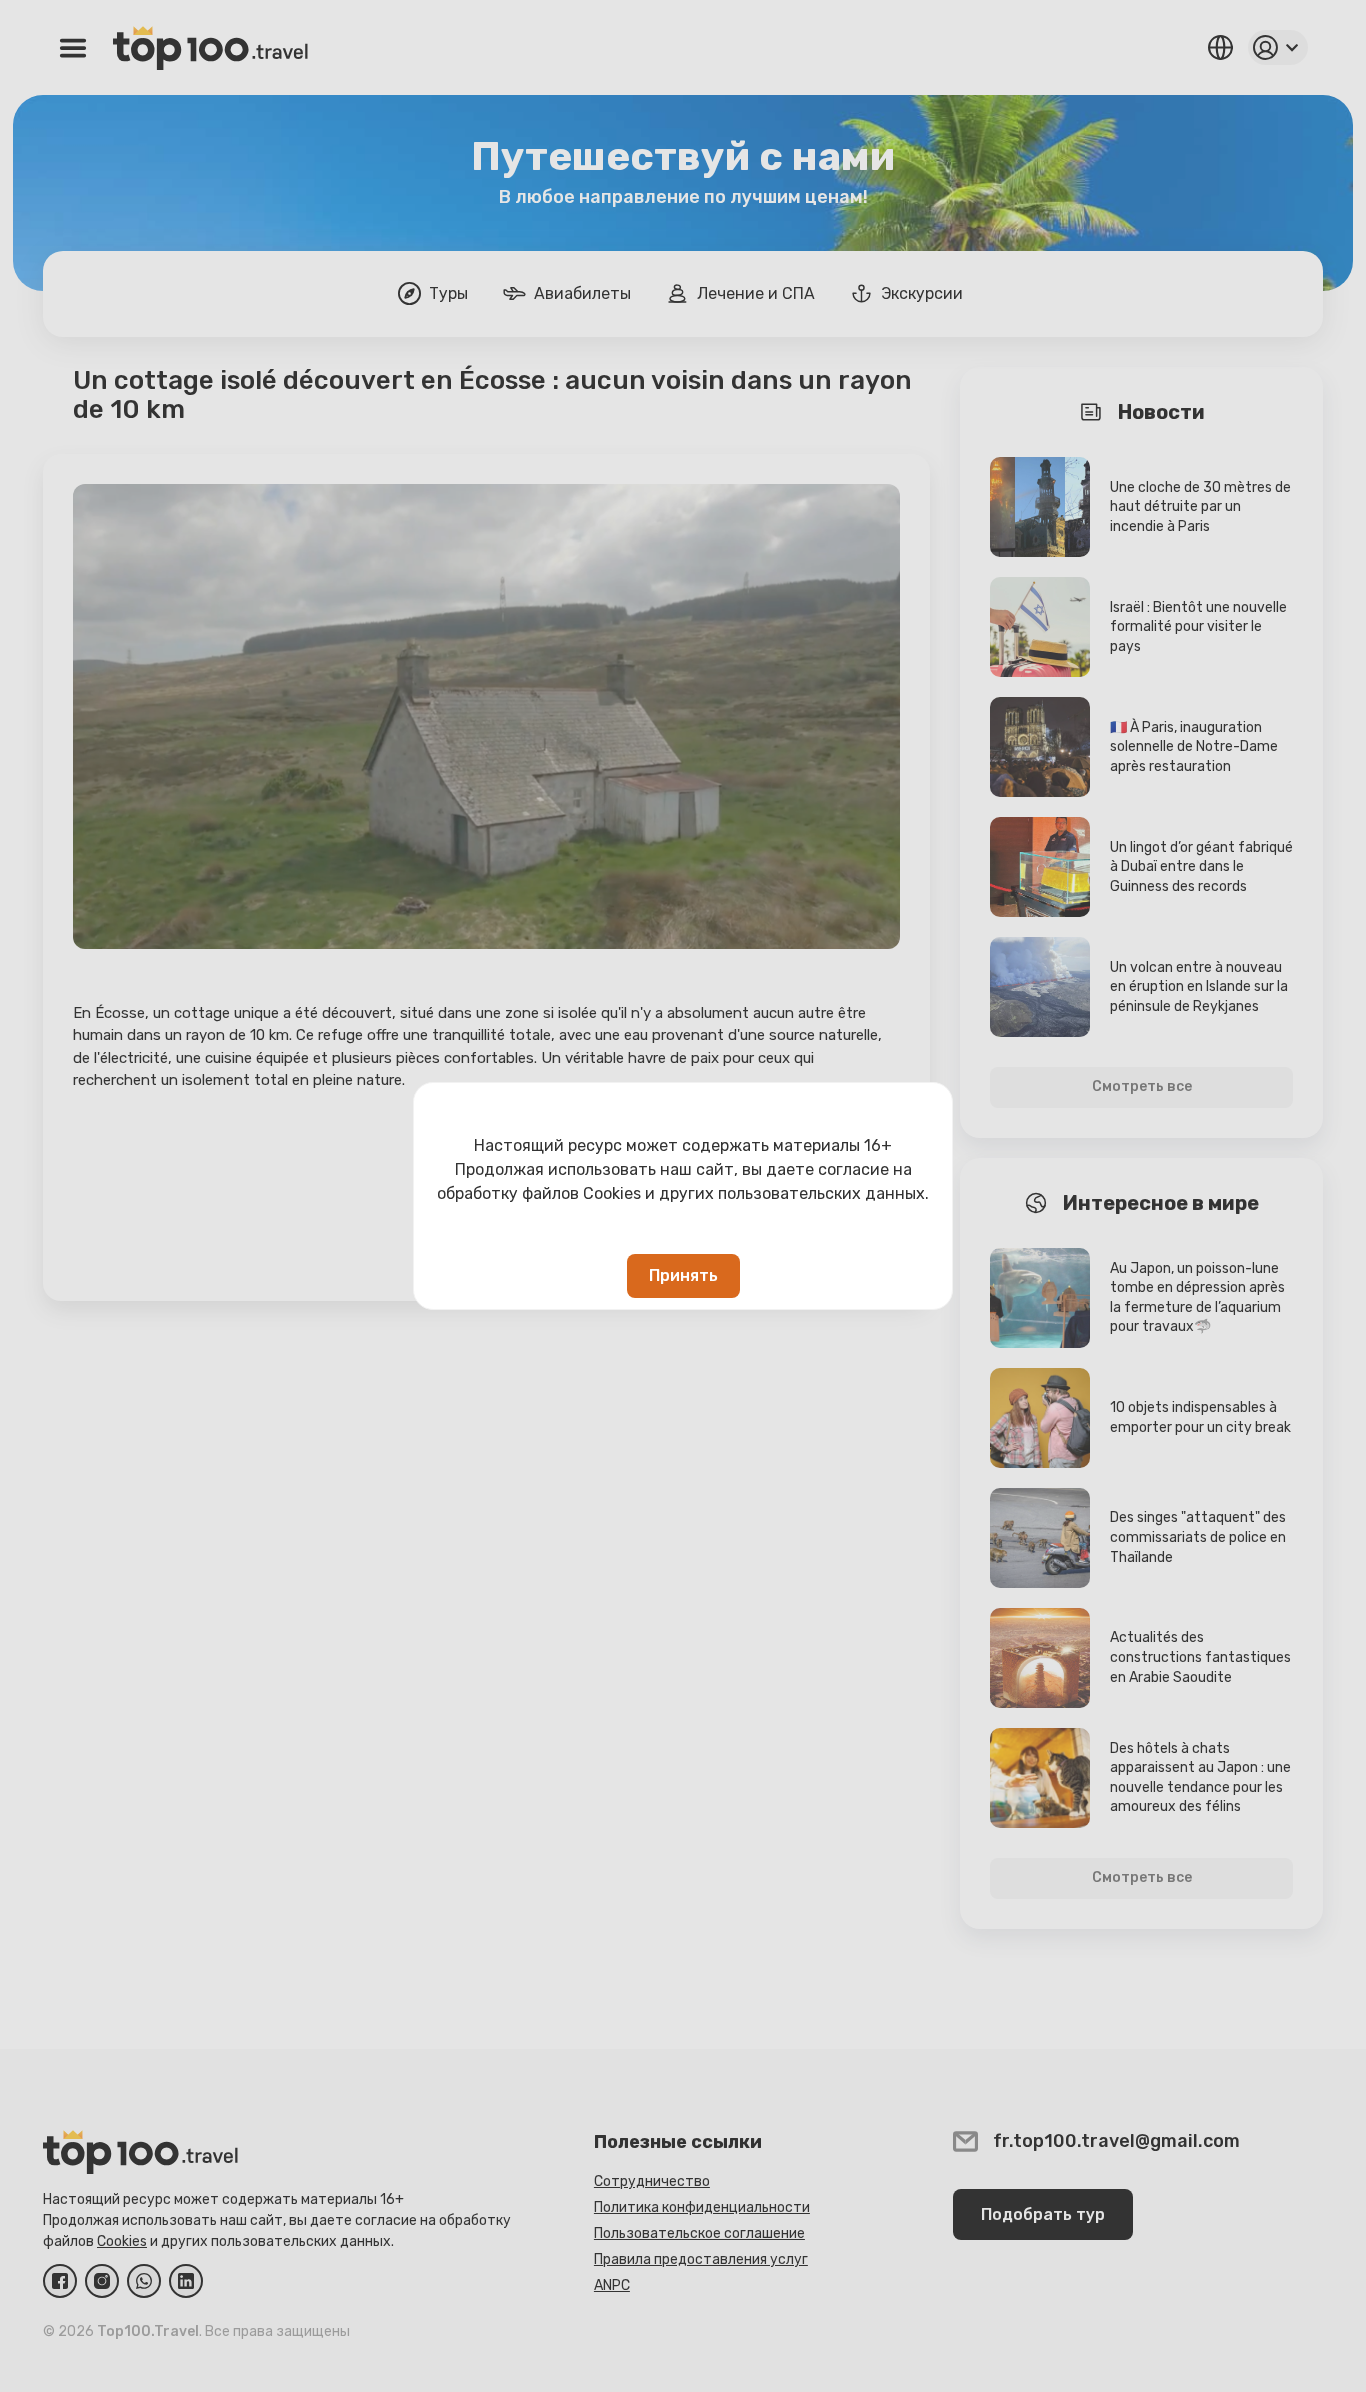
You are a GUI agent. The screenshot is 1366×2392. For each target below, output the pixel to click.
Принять (683, 1275)
